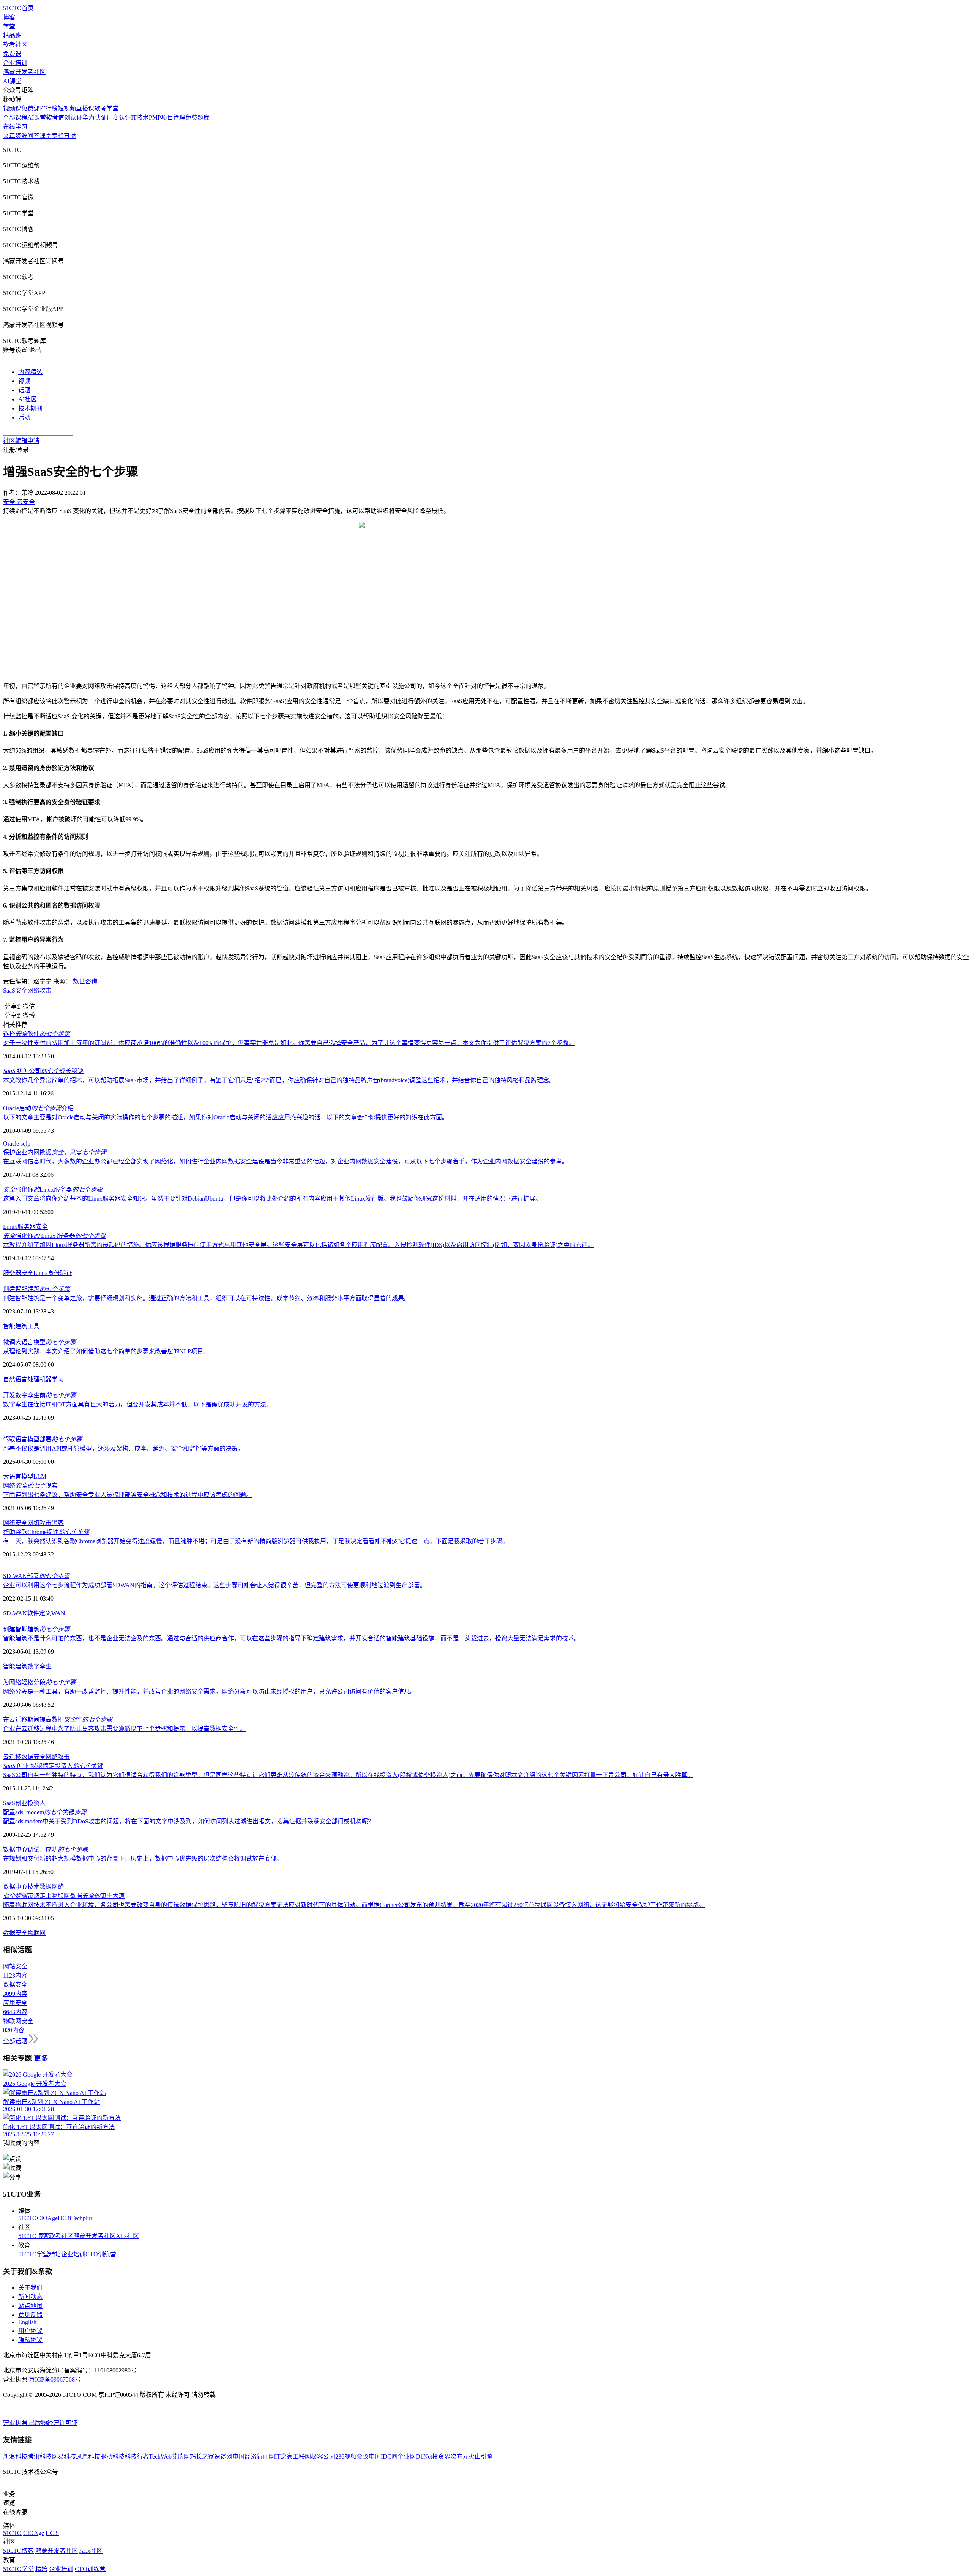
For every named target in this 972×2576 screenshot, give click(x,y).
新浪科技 (15, 2457)
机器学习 (52, 1379)
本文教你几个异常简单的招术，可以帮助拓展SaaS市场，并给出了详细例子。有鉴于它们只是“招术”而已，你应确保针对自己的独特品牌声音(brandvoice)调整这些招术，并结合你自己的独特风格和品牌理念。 (279, 1080)
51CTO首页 (18, 8)
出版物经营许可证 (53, 2423)
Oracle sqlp (17, 1144)
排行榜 (49, 108)
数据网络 (52, 1887)
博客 (9, 17)
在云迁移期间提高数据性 (58, 1720)
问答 (33, 136)
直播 (70, 136)
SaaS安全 (15, 990)
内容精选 (30, 372)
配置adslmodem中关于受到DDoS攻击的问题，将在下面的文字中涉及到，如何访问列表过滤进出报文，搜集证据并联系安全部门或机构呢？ (189, 1821)
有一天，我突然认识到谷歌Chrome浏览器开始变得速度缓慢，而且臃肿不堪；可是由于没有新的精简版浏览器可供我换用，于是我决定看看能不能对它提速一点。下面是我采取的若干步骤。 (256, 1541)
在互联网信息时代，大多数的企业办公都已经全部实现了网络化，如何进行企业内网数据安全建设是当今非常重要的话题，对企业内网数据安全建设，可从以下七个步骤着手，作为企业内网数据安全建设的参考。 (286, 1161)
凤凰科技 (88, 2457)
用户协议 (30, 2331)
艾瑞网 (181, 2457)
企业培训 (15, 63)
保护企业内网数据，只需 (55, 1152)
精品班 (12, 36)
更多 (41, 2058)
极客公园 (323, 2457)
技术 (33, 1887)
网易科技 (64, 2457)
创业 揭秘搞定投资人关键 (53, 1766)
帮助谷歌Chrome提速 (46, 1532)
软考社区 (15, 45)
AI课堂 (12, 81)
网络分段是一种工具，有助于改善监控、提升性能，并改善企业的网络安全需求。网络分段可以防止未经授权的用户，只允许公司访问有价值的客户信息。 (210, 1691)
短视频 (67, 108)
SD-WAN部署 (36, 1576)
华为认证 (95, 118)
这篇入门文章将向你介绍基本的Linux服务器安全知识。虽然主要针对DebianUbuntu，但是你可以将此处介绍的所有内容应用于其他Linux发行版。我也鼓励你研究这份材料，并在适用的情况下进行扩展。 (272, 1199)
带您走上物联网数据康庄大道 (64, 1896)
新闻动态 (30, 2297)
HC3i (64, 2218)
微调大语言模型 (39, 1342)
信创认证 (70, 118)
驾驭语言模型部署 (43, 1439)
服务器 (27, 1227)
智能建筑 (15, 1326)
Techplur (82, 2218)
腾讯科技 (39, 2457)
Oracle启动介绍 (38, 1108)
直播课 (85, 108)
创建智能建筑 (36, 1289)
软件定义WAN (46, 1613)
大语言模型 (18, 1477)
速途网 (223, 2457)
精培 (55, 2254)
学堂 (9, 26)
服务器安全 (18, 1273)
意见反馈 (30, 2315)
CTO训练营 (101, 2254)
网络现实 (30, 1486)
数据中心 (15, 1887)
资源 (21, 136)
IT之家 (284, 2457)
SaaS (9, 1803)
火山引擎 (481, 2457)
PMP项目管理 (167, 118)
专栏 (58, 136)
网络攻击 (39, 990)
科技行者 (137, 2457)
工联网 (302, 2457)
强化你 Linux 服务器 (54, 1236)
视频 (24, 381)
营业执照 (16, 2423)
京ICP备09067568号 (55, 2379)
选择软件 (36, 1034)
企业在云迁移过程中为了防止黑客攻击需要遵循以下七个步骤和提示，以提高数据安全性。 (125, 1729)
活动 (24, 417)
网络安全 (15, 1523)
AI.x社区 (127, 2236)
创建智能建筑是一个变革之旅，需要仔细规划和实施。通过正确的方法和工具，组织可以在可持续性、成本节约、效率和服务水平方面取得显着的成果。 (207, 1298)
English (27, 2322)
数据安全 (33, 1757)
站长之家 (202, 2457)
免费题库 (197, 118)
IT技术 (140, 118)
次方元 (459, 2457)
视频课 (12, 108)
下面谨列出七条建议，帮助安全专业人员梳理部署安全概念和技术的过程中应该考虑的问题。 (128, 1495)
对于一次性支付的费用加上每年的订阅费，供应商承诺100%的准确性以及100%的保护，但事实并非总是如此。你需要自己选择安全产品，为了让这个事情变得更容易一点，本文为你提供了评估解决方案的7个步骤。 (289, 1043)
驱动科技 (112, 2457)
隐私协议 (30, 2340)
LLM (40, 1477)
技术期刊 (30, 408)
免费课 (12, 54)
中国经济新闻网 (254, 2457)
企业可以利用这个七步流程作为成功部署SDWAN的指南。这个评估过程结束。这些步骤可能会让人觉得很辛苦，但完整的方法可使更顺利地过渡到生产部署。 (215, 1585)
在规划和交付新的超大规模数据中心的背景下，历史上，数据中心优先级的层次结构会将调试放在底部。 (143, 1859)
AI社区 (28, 399)
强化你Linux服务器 (53, 1189)
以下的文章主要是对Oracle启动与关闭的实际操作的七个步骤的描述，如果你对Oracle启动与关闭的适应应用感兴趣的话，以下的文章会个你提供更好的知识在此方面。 (226, 1117)
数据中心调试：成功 (46, 1849)
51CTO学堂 (34, 2254)
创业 (21, 1803)
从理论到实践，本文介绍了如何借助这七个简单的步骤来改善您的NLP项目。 (106, 1351)
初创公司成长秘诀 (43, 1071)
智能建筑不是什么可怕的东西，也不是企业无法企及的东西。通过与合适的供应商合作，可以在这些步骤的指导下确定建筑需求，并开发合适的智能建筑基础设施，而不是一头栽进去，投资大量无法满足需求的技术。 (292, 1638)
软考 (52, 118)
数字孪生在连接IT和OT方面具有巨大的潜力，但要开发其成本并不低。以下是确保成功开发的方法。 (138, 1404)
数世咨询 (85, 981)
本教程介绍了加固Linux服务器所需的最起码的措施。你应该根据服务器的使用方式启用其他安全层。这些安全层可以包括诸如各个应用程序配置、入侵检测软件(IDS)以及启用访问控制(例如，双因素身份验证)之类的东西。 (298, 1245)
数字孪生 (39, 1666)
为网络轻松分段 (39, 1682)
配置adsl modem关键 (45, 1812)
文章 (9, 136)
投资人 (36, 1803)
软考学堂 (106, 108)
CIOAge (47, 2218)
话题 (24, 390)
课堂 (46, 136)
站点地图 (30, 2306)
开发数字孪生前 (39, 1395)
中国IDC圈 (383, 2457)
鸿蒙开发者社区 (24, 72)
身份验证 (60, 1273)
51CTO (28, 2218)
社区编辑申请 (21, 441)
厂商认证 (119, 118)
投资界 (441, 2457)
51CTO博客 (34, 2236)
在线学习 (15, 127)
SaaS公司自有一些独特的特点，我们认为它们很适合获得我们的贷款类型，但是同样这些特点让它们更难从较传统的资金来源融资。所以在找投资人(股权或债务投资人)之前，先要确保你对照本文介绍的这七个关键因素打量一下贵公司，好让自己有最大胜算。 (348, 1775)
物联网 (36, 1933)
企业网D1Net (415, 2457)
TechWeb (160, 2457)
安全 (42, 1227)
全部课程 (15, 118)
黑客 (58, 1523)
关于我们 (30, 2288)
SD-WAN (15, 1613)
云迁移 (12, 1757)
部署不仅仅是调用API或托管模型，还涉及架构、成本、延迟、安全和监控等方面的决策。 (123, 1448)
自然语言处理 (21, 1379)
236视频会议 (352, 2457)
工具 (33, 1326)
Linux (10, 1227)
